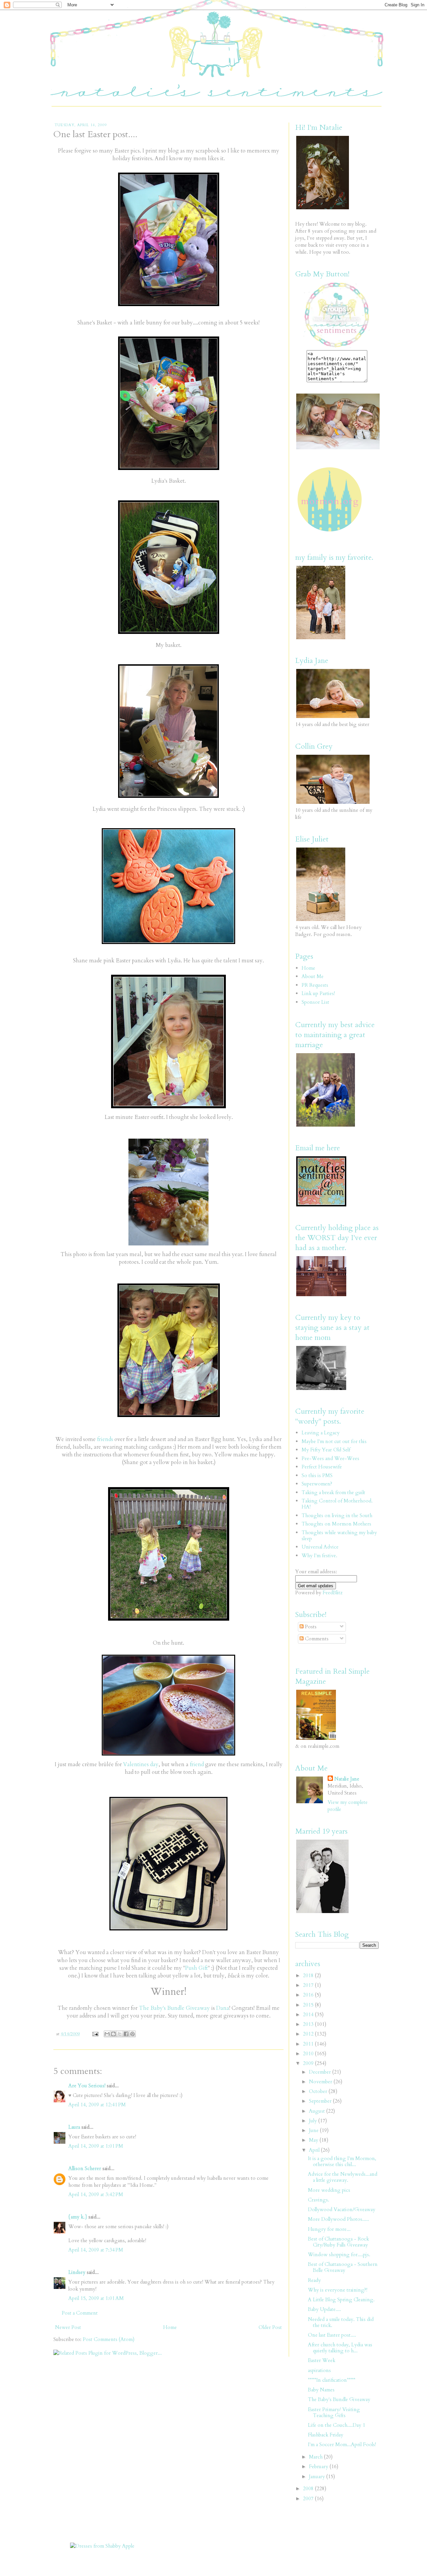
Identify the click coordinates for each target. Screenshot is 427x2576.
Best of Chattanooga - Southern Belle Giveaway (343, 2267)
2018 (309, 1975)
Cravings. (319, 2200)
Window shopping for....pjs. (339, 2255)
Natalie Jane (347, 1779)
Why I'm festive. (319, 1556)
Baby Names (321, 2390)
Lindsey (77, 2272)
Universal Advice (320, 1547)
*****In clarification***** (332, 2380)
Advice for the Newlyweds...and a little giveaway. (343, 2177)
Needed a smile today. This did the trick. (341, 2322)
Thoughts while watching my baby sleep (339, 1536)
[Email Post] (95, 2034)
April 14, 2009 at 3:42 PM (96, 2194)
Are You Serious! (87, 2086)
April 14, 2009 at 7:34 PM (96, 2250)
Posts (310, 1627)
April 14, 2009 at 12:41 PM (97, 2105)
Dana (223, 2008)
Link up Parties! (318, 993)
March (316, 2457)
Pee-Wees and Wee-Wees (330, 1458)
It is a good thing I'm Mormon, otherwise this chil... (342, 2161)
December (321, 2072)
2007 (309, 2499)
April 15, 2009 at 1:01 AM (96, 2298)
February (319, 2467)
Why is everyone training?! (338, 2290)
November (321, 2082)
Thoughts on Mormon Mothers (336, 1524)
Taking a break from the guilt (333, 1492)
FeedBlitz (333, 1593)
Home (170, 2327)
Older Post (270, 2327)
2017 (309, 1985)
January (318, 2477)
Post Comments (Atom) (109, 2339)
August (318, 2111)
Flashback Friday (326, 2435)
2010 (309, 2054)
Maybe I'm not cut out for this (334, 1441)
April (315, 2150)
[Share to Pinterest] (132, 2034)
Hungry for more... (329, 2229)
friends (105, 1439)
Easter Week (322, 2360)
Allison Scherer (85, 2168)
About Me (313, 976)
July (314, 2121)
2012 (309, 2034)
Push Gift (196, 1968)
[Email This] (107, 2034)
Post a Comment (80, 2313)
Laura (74, 2127)
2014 (309, 2015)
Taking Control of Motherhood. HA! (337, 1504)
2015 (309, 2005)
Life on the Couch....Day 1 (337, 2425)
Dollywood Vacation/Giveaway (342, 2209)
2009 (309, 2063)
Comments (316, 1639)
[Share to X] (120, 2034)
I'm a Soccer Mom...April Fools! (342, 2444)
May (314, 2140)
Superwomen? (317, 1484)
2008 (309, 2489)
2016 (309, 1995)
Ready (314, 2280)
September (321, 2101)
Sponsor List (315, 1002)
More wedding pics (329, 2190)
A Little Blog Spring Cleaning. (341, 2300)
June (314, 2130)
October (319, 2091)
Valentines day (141, 1765)
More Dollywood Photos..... (338, 2219)
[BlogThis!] (113, 2034)
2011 (309, 2044)
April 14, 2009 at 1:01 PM (96, 2146)
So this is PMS (317, 1475)
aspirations (319, 2370)
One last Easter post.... (332, 2335)
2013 (309, 2024)
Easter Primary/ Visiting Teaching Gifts (334, 2412)
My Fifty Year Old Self (326, 1450)
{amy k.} (78, 2217)
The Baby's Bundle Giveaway (174, 2008)
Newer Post (68, 2327)
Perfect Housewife (322, 1467)
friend (197, 1765)
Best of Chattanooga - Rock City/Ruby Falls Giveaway (338, 2242)
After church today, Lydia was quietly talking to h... (340, 2348)
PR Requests (315, 985)
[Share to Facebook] (126, 2034)
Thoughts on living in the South (337, 1515)
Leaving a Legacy (321, 1433)
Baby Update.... (324, 2309)
